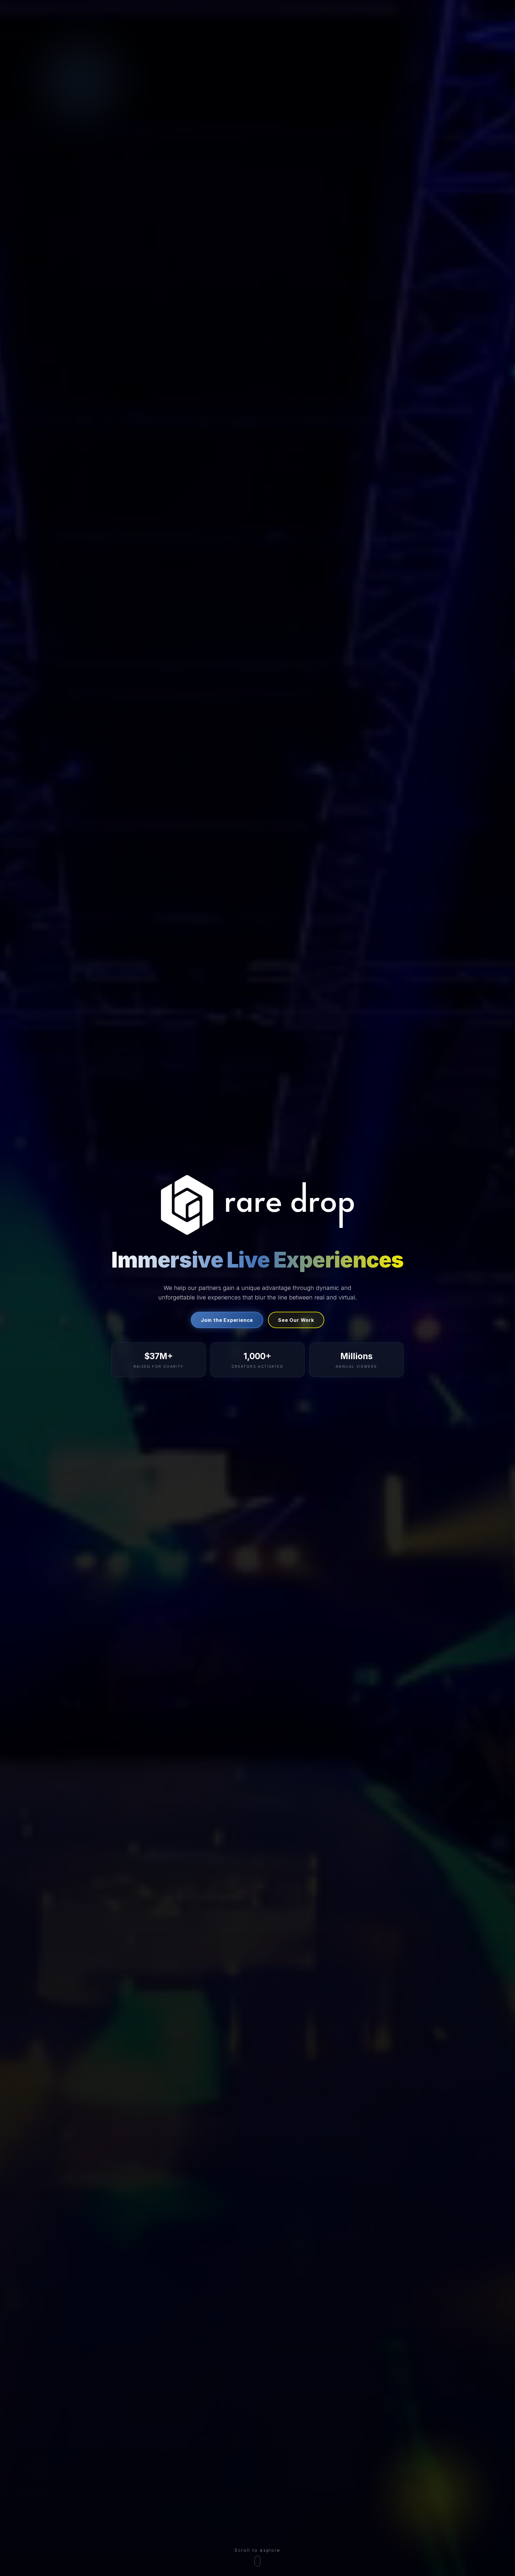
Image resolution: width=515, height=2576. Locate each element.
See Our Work (296, 1320)
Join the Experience (227, 1320)
